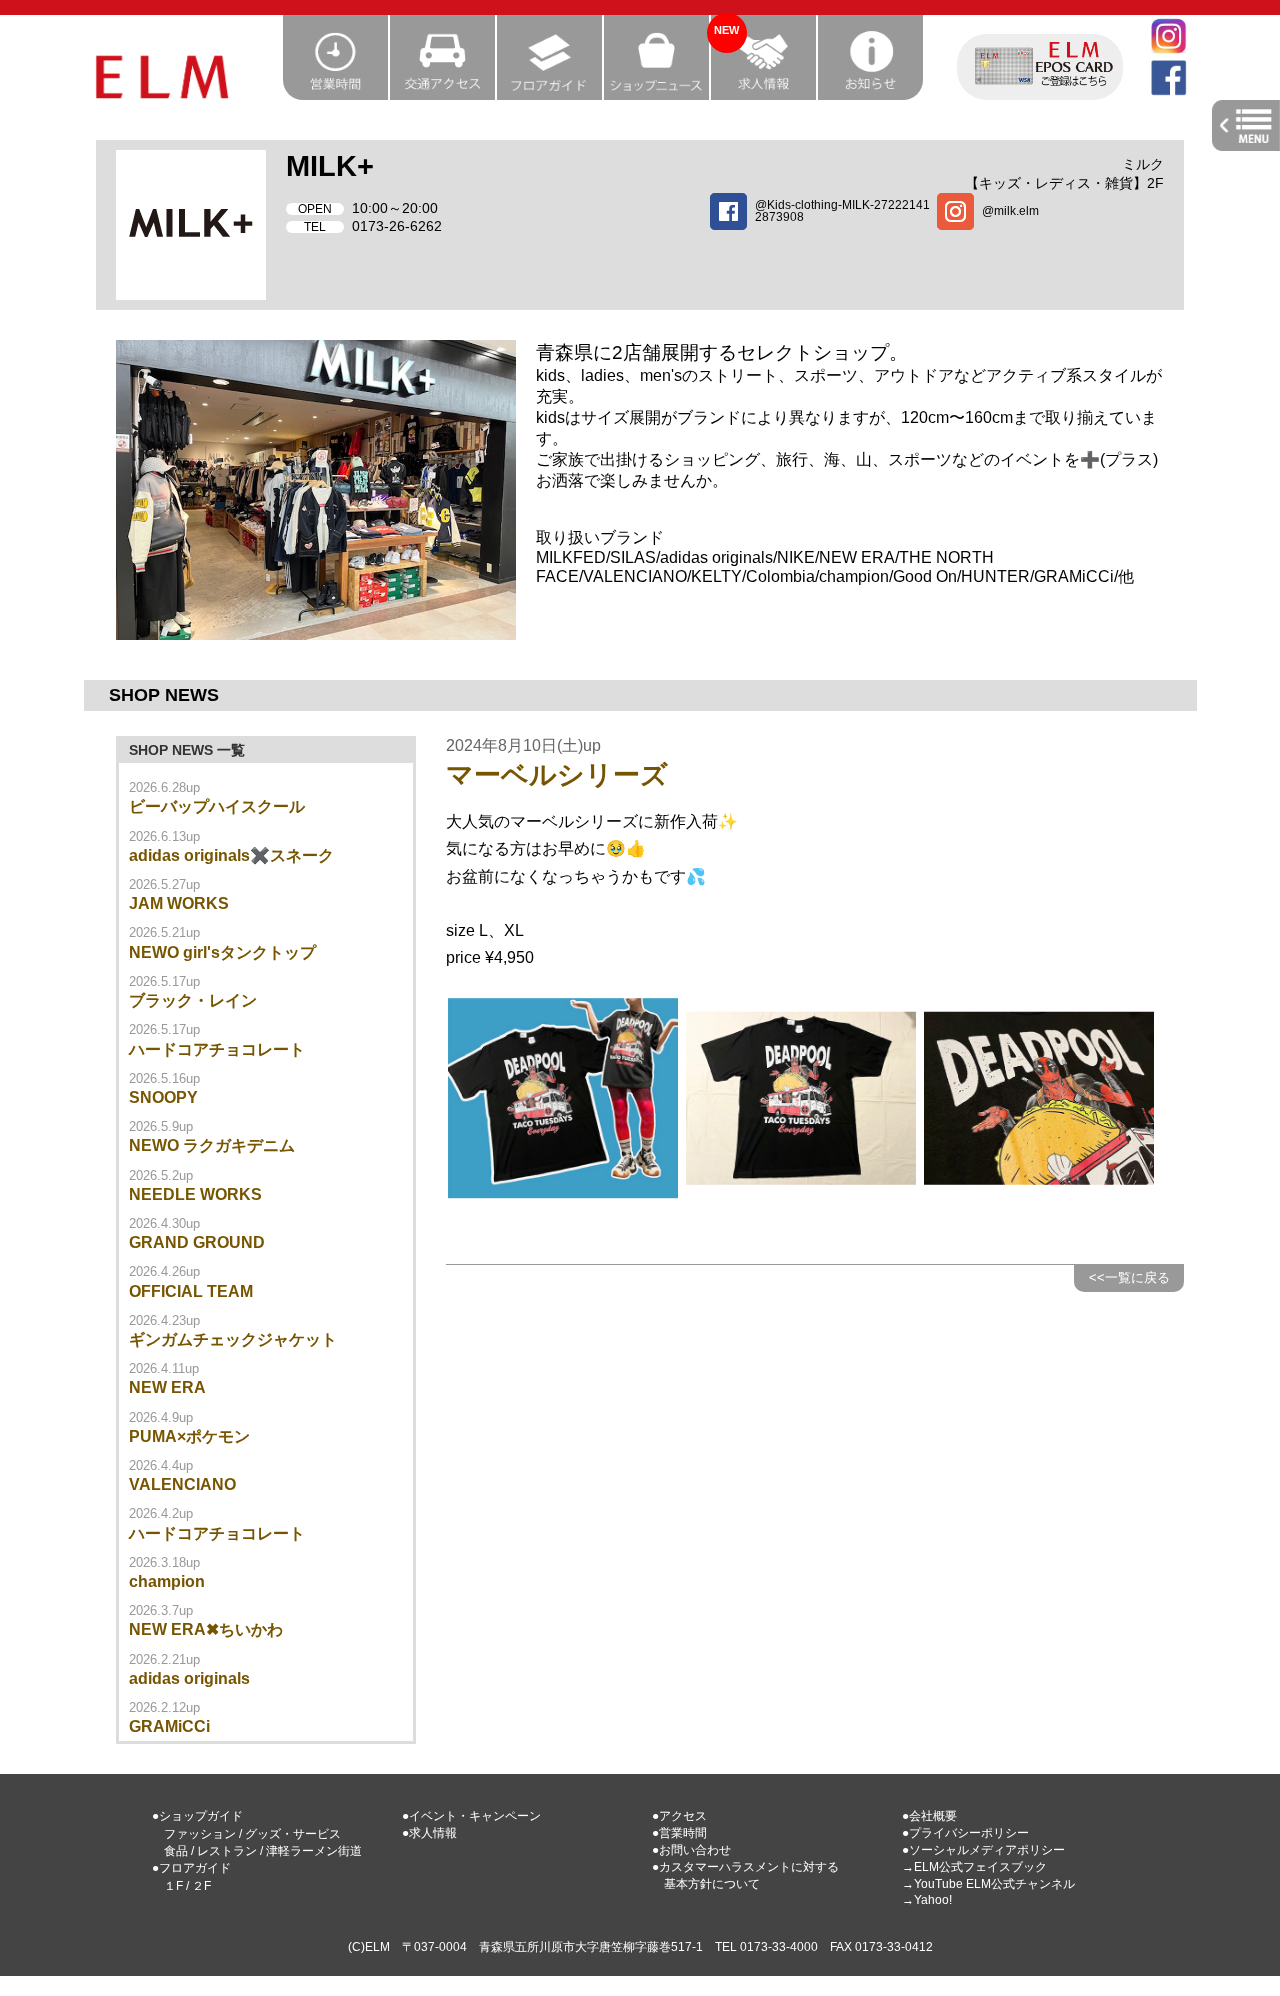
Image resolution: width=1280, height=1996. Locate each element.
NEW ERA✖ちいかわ (206, 1629)
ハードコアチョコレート (217, 1049)
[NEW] (764, 93)
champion (167, 1581)
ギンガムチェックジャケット (233, 1339)
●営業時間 (679, 1833)
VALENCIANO (182, 1484)
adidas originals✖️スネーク (231, 855)
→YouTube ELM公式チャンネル (988, 1884)
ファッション (200, 1834)
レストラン (227, 1851)
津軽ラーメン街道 (314, 1851)
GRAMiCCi (169, 1726)
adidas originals (189, 1678)
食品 (176, 1851)
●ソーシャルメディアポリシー (983, 1850)
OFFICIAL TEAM (191, 1291)
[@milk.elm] (1050, 226)
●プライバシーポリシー (965, 1833)
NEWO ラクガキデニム (212, 1145)
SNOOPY (163, 1097)
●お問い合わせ (691, 1850)
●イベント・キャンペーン (471, 1816)
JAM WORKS (179, 903)
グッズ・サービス (293, 1834)
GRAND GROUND (197, 1242)
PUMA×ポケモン (189, 1436)
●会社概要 (929, 1816)
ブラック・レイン (193, 1000)
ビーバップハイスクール (217, 806)
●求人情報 (429, 1833)
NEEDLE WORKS (195, 1194)
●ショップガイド (197, 1816)
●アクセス (679, 1816)
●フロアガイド (191, 1868)
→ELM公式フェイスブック (974, 1867)
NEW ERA (167, 1387)
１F (173, 1886)
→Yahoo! (927, 1900)
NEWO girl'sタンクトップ (222, 952)
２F (201, 1886)
